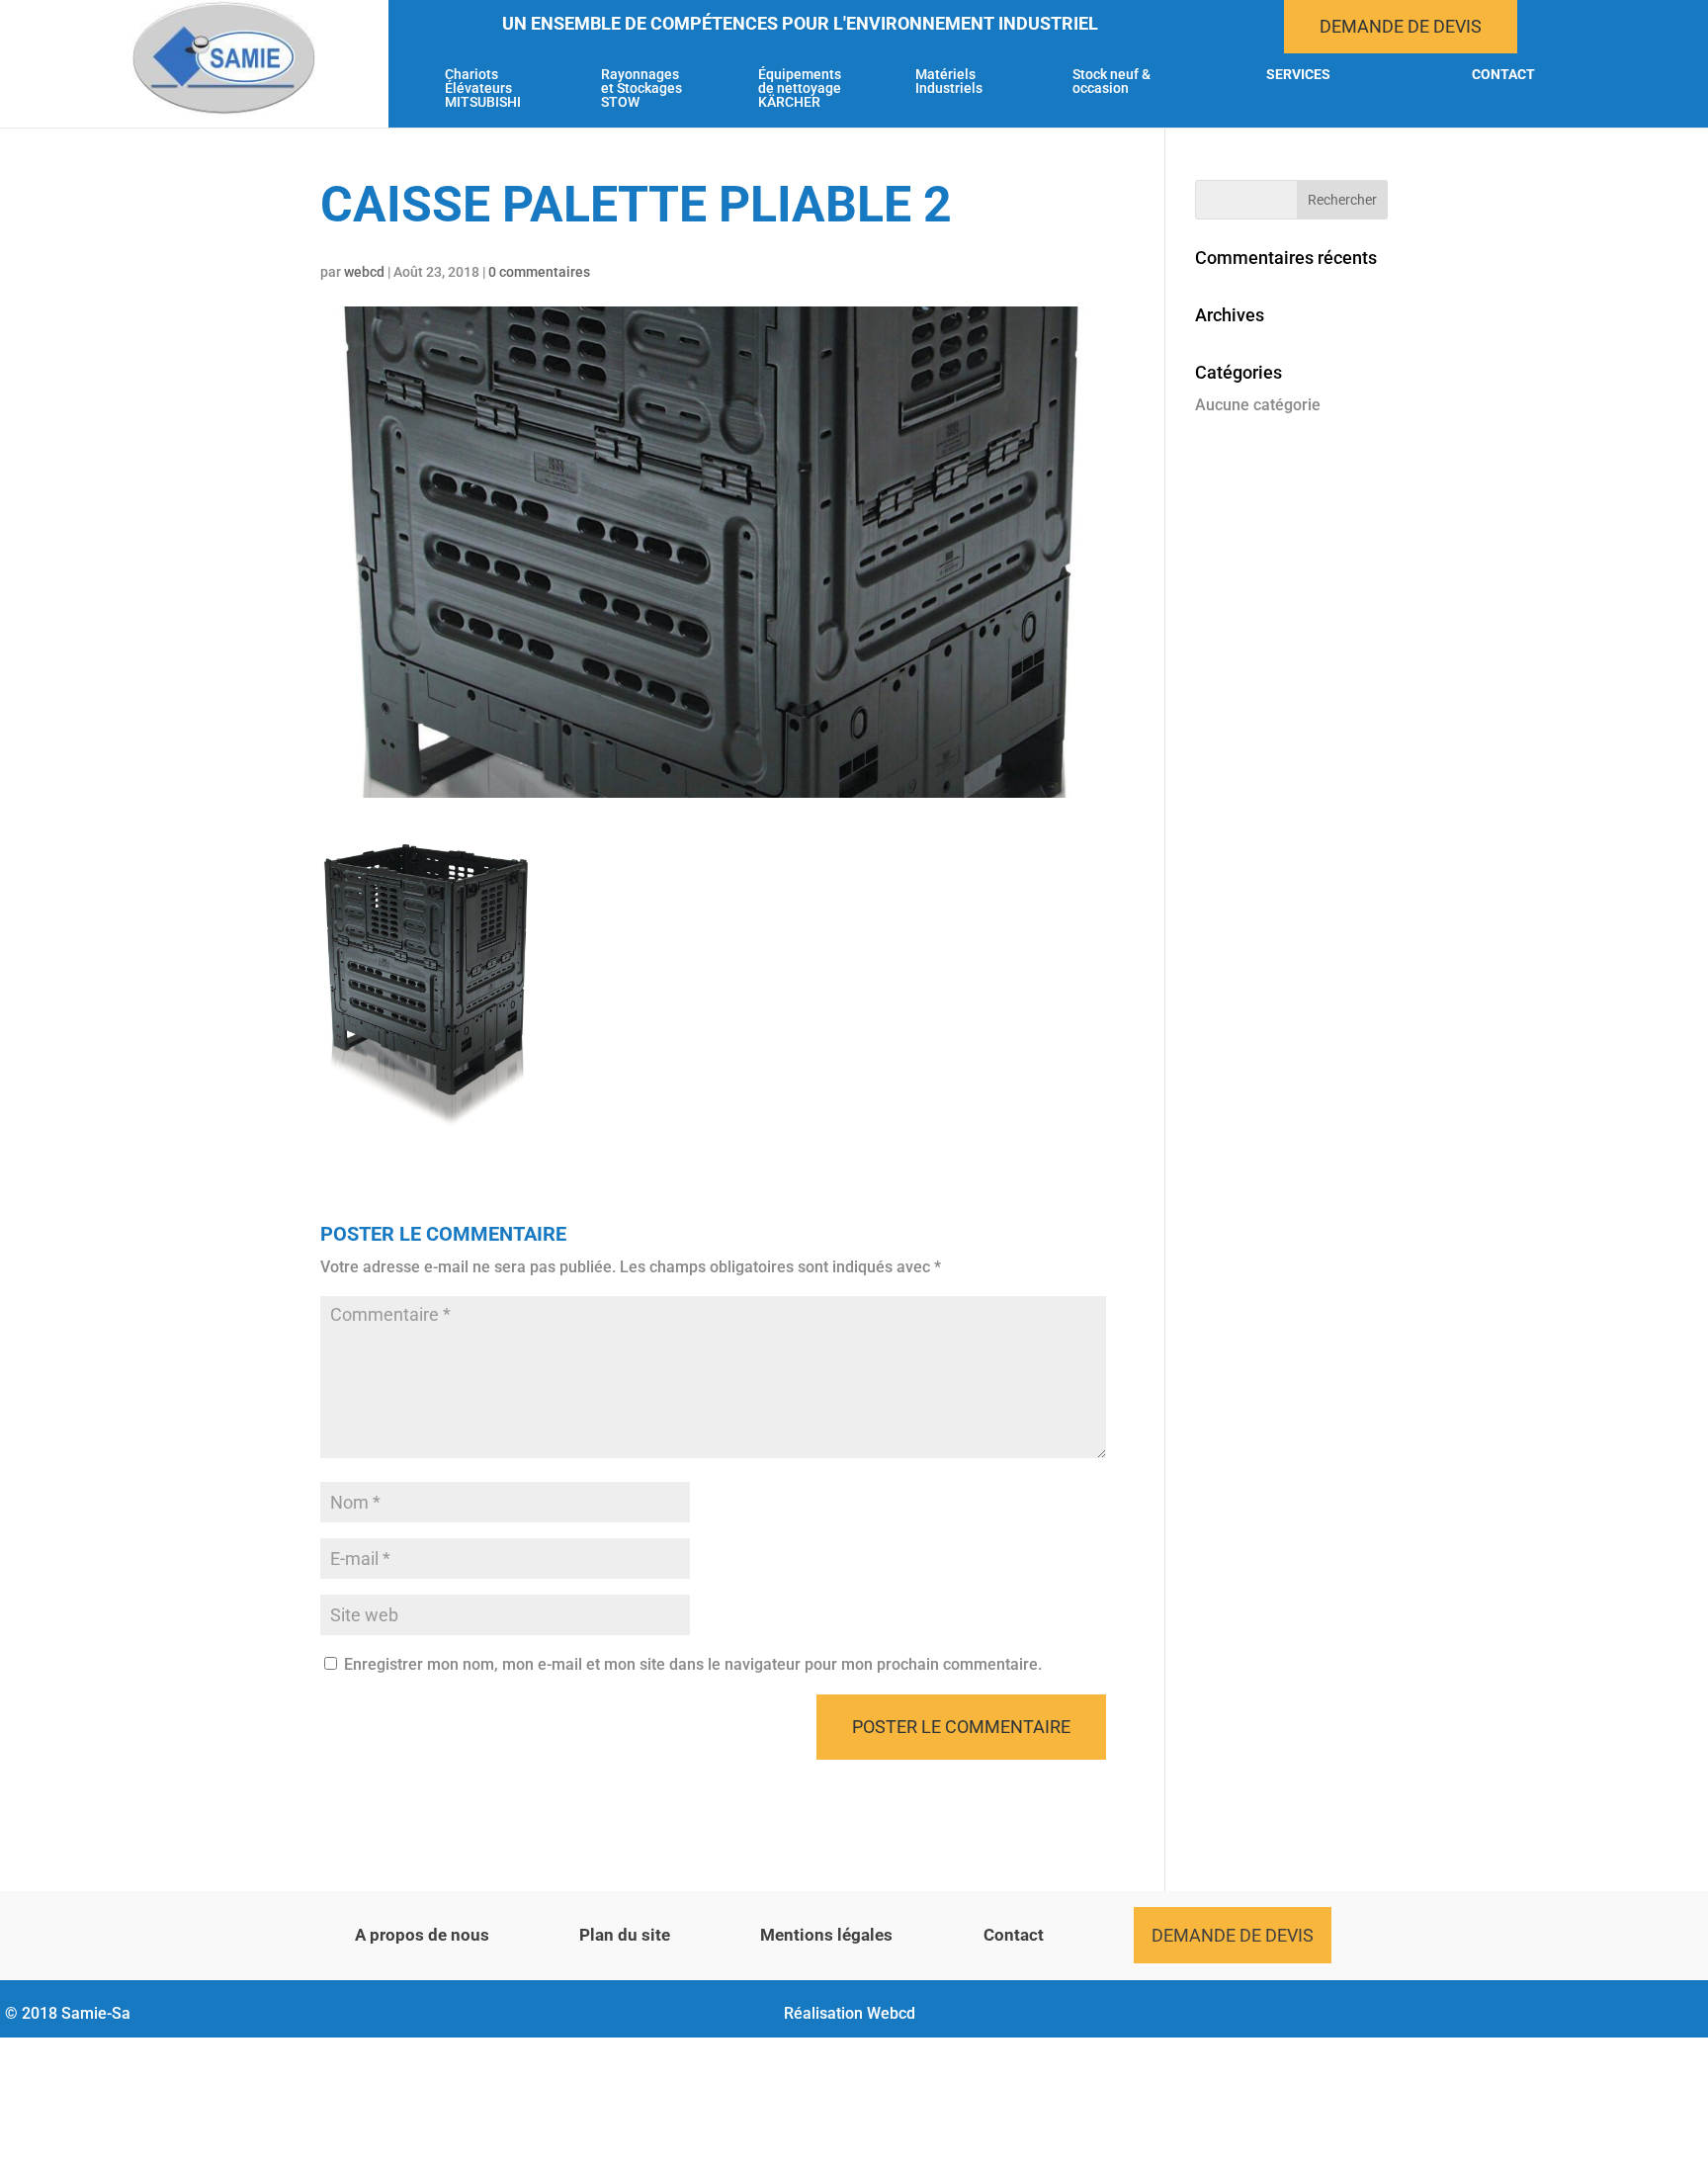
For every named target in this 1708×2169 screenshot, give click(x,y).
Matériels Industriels (949, 82)
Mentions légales (826, 1935)
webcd (364, 272)
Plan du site (625, 1935)
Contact (1503, 75)
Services (1298, 75)
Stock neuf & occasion (1111, 82)
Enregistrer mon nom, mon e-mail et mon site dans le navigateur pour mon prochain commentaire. (693, 1664)
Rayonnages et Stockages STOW (641, 88)
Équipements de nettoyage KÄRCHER (800, 88)
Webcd (891, 2013)
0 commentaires (539, 272)
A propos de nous (422, 1935)
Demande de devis (1401, 26)
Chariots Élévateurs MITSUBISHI (483, 88)
